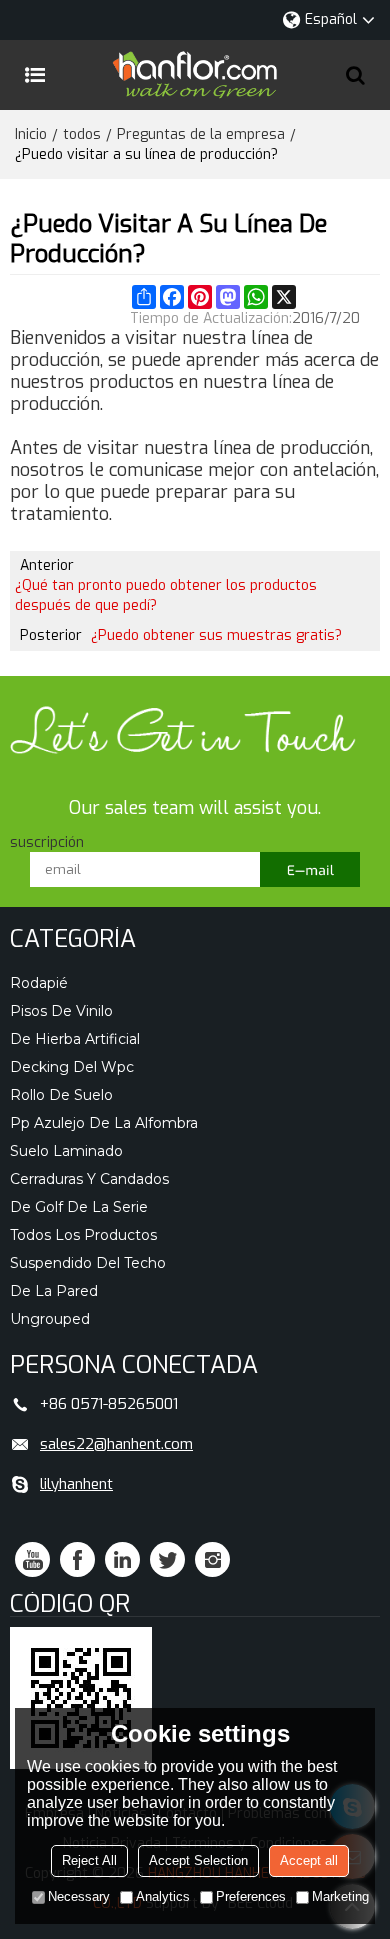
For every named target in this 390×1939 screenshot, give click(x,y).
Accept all (309, 1860)
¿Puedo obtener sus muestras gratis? (216, 635)
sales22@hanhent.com (116, 1444)
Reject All (89, 1860)
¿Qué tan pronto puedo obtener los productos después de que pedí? (166, 595)
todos (82, 134)
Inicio (31, 134)
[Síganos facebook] (77, 1559)
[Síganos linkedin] (122, 1559)
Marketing (340, 1896)
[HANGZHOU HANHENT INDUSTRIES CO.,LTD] (195, 75)
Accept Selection (198, 1860)
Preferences (251, 1896)
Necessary (79, 1896)
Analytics (163, 1896)
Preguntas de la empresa (201, 134)
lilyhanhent (76, 1484)
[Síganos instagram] (212, 1559)
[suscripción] (310, 869)
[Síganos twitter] (167, 1559)
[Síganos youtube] (32, 1559)
